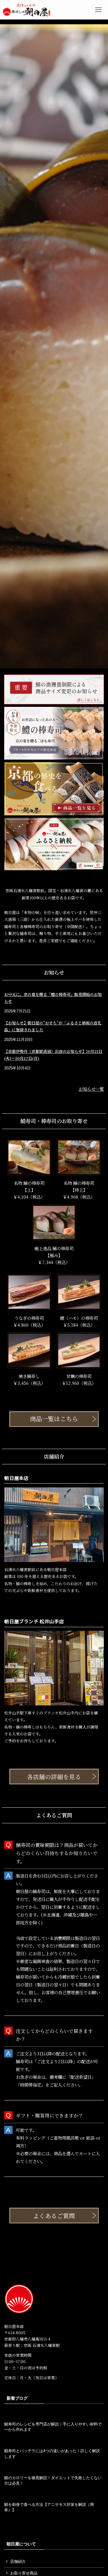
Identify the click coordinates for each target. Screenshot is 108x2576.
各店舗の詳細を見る (54, 1777)
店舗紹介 (18, 2561)
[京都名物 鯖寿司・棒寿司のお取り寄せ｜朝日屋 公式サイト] (26, 10)
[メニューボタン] (98, 10)
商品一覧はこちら (54, 1419)
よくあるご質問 (54, 2216)
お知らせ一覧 (91, 1089)
